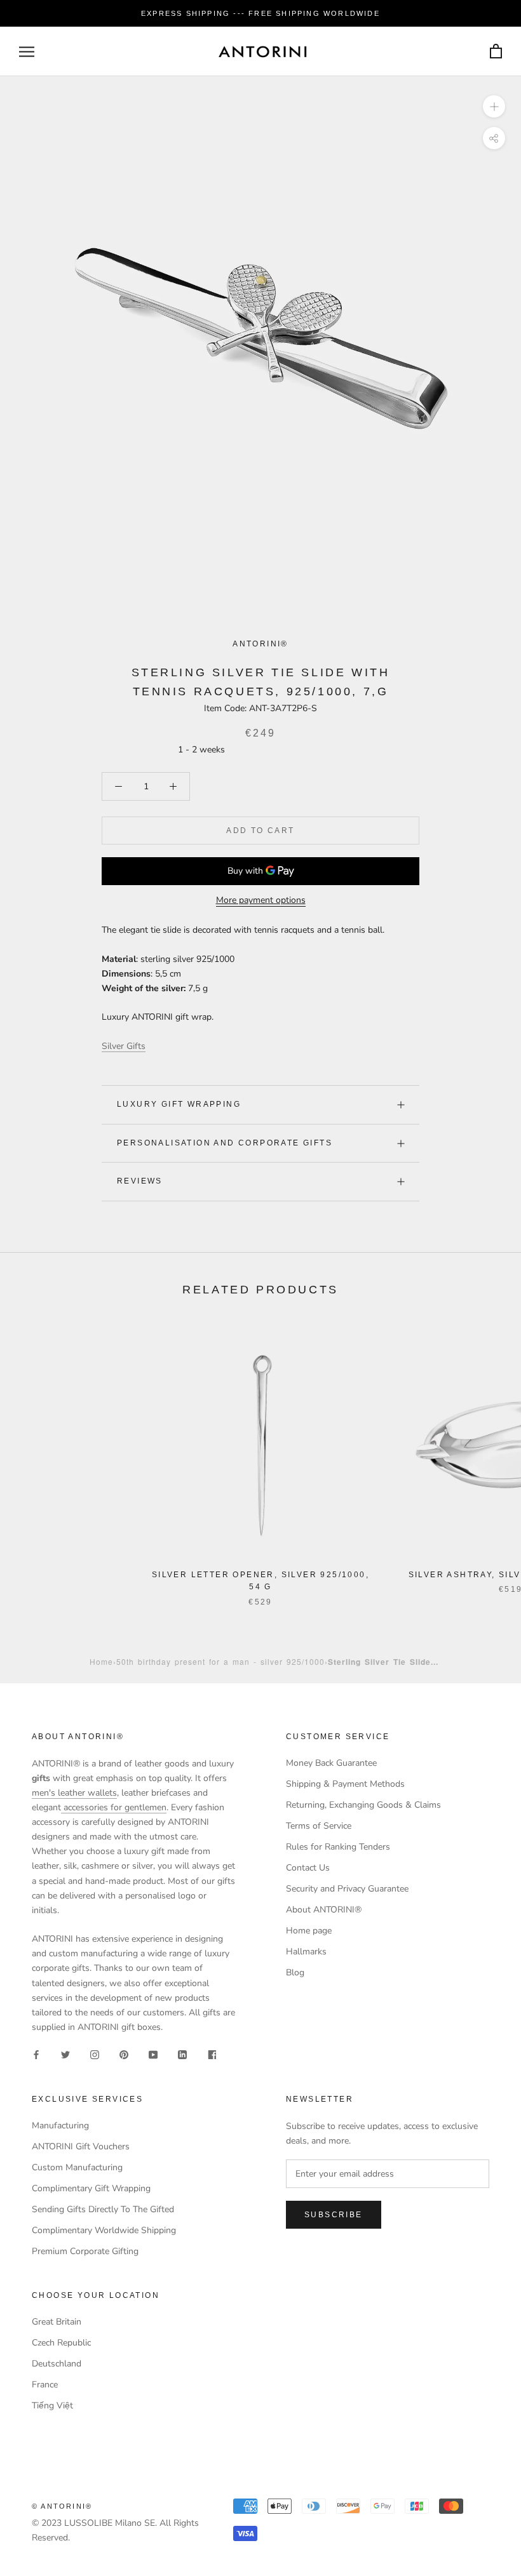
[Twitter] (65, 2054)
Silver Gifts (124, 1046)
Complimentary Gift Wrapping (91, 2188)
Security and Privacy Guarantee (347, 1889)
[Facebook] (36, 2054)
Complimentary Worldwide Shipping (104, 2230)
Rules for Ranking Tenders (338, 1847)
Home (101, 1661)
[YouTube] (153, 2054)
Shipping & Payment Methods (345, 1784)
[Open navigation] (27, 52)
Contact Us (308, 1868)
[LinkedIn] (182, 2054)
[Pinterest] (124, 2054)
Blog (295, 1972)
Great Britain (57, 2322)
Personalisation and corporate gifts (225, 1143)
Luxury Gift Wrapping (179, 1104)
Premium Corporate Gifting (85, 2251)
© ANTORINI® (62, 2506)
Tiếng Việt (52, 2406)
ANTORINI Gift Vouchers (81, 2146)
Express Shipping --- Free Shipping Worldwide (260, 13)
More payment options (261, 900)
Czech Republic (61, 2343)
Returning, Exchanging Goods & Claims (363, 1805)
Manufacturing (60, 2126)
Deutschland (57, 2364)
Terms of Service (319, 1826)
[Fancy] (212, 2054)
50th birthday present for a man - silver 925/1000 (220, 1661)
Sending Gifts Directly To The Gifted (103, 2209)
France (45, 2385)
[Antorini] (262, 51)
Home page (309, 1931)
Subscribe (334, 2215)
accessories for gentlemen (114, 1807)
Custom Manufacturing (77, 2167)
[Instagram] (95, 2054)
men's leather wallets (74, 1793)
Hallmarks (306, 1952)
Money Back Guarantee (331, 1763)
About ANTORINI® (324, 1910)
